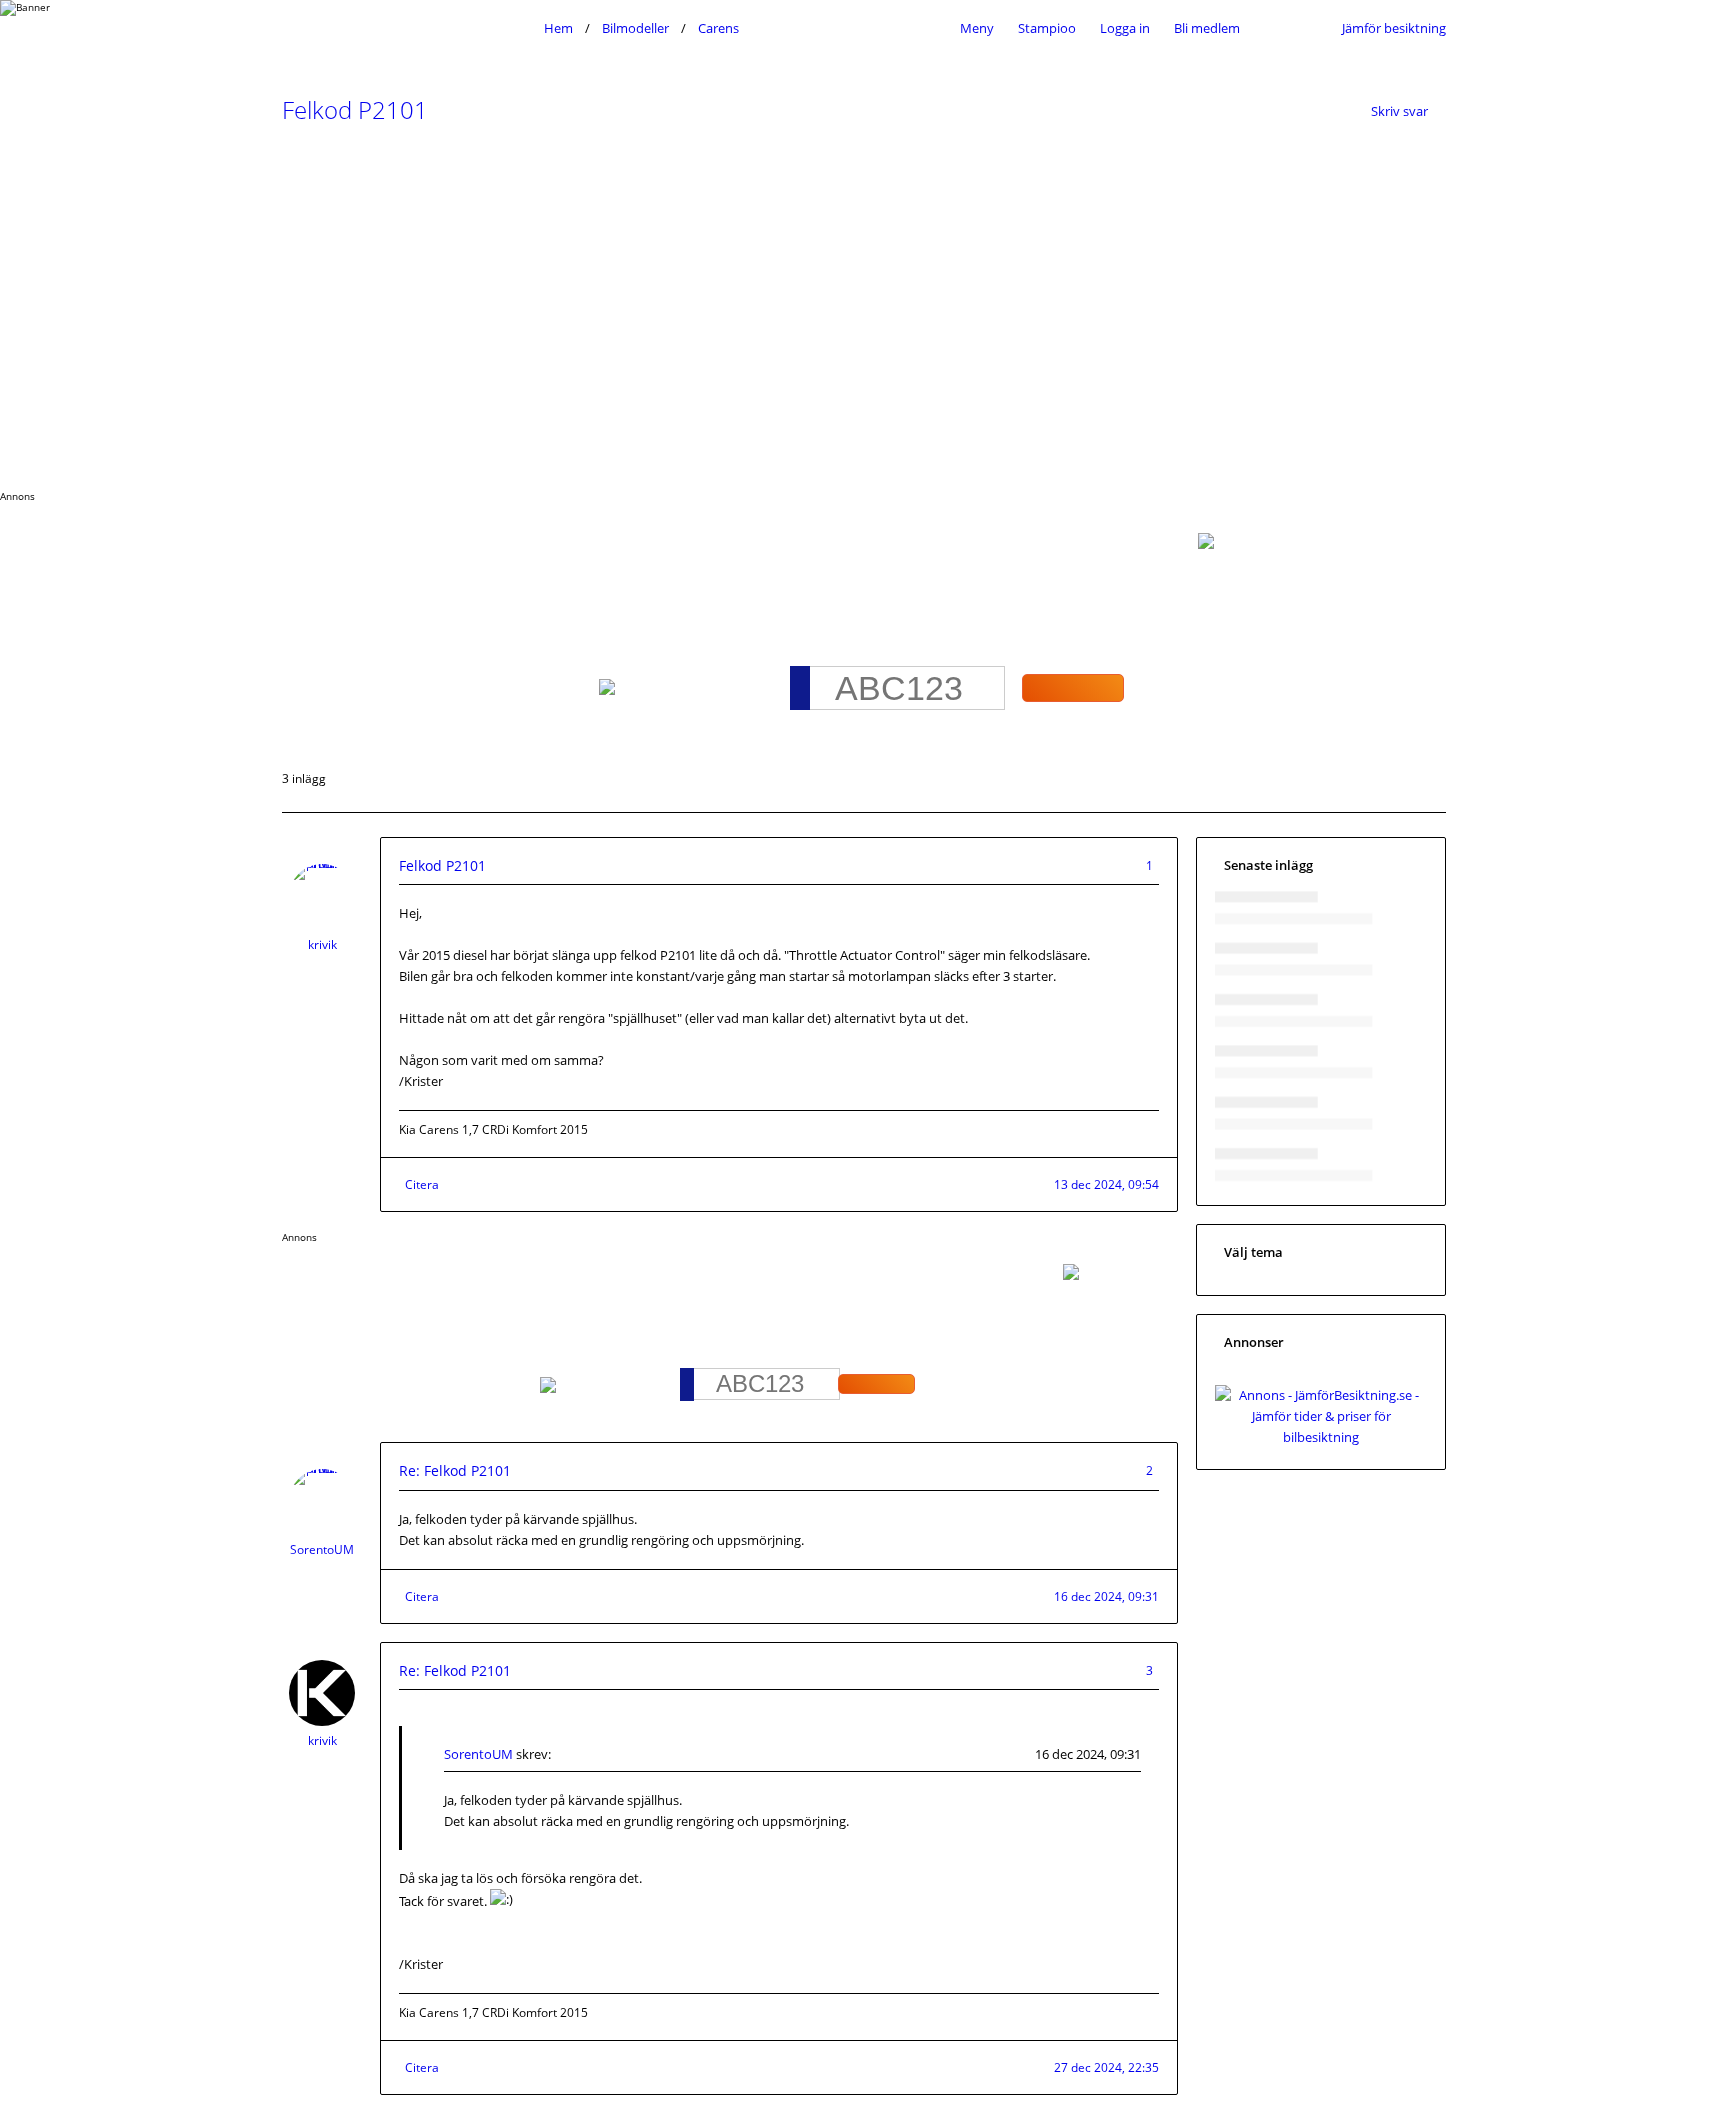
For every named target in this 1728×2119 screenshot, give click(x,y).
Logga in (1125, 28)
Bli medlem (1207, 28)
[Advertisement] (864, 315)
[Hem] (408, 28)
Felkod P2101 (355, 109)
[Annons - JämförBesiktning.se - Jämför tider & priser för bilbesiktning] (1321, 1437)
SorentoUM (322, 1549)
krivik (322, 944)
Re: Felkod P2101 (455, 1470)
